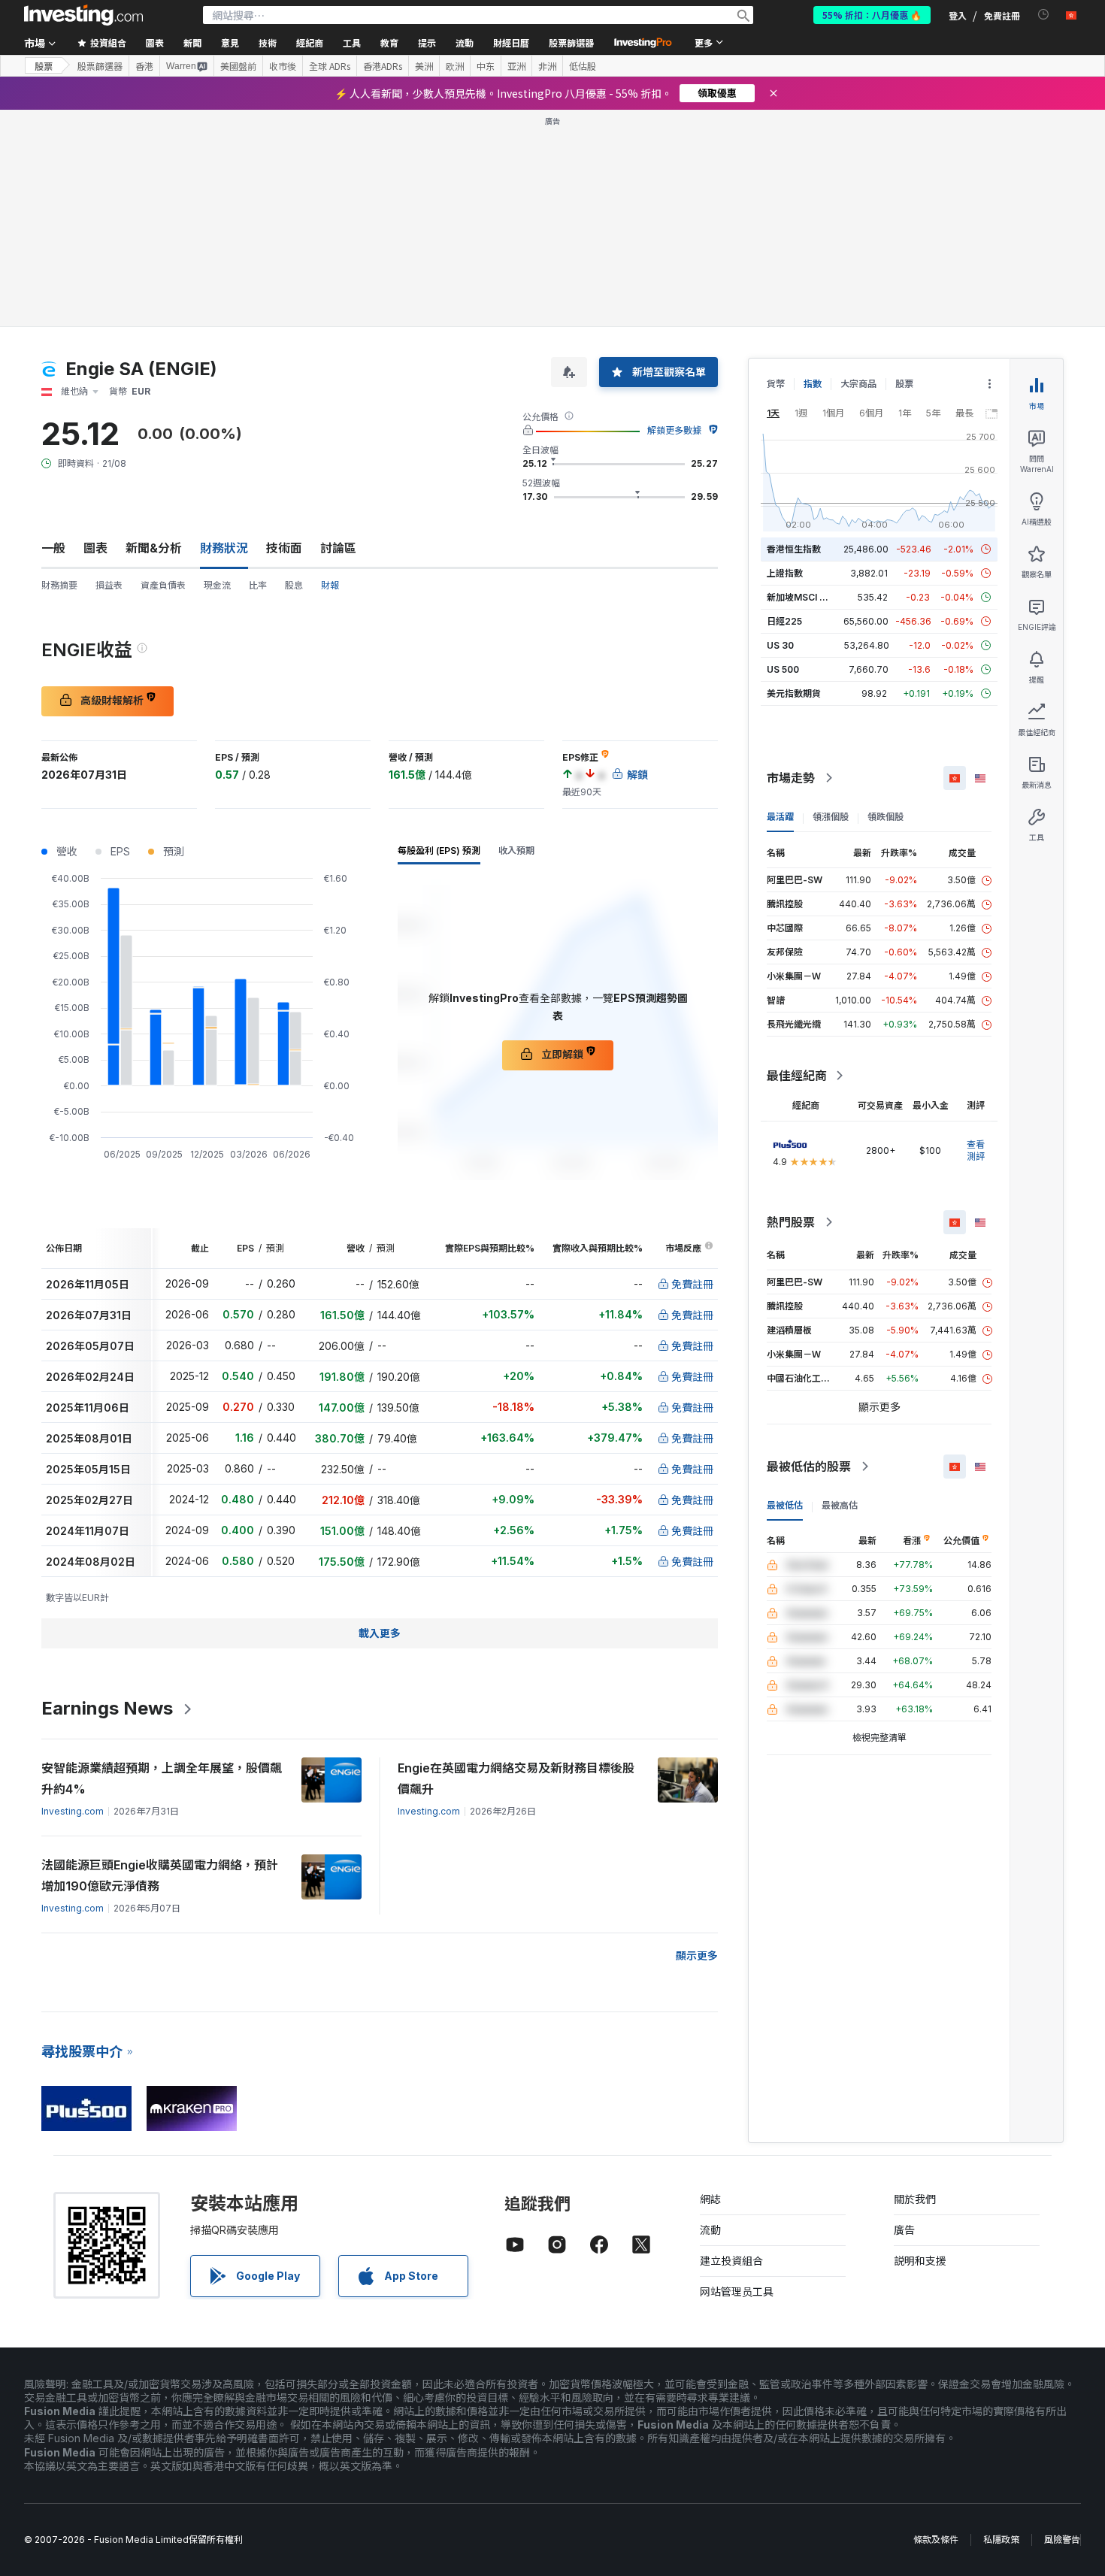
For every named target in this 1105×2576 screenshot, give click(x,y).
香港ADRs (383, 66)
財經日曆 (511, 42)
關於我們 (915, 2199)
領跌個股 (886, 817)
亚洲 (516, 66)
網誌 (710, 2199)
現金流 (217, 585)
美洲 (424, 66)
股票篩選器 (571, 42)
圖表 (95, 548)
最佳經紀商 (797, 1076)
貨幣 (776, 384)
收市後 (283, 66)
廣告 (904, 2230)
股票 (44, 66)
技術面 (284, 548)
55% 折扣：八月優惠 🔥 (872, 15)
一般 (53, 548)
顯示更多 (697, 1955)
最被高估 (840, 1505)
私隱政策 (1001, 2540)
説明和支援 (920, 2261)
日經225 (784, 621)
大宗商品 (858, 384)
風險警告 (1062, 2540)
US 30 (780, 645)
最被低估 (785, 1505)
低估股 (583, 66)
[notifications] (1044, 15)
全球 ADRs (330, 66)
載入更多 (380, 1633)
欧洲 (455, 66)
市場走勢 (791, 778)
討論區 (338, 548)
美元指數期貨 (794, 693)
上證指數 (785, 573)
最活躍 (780, 817)
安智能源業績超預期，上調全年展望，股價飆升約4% (162, 1778)
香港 (144, 66)
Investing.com (73, 1811)
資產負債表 (163, 585)
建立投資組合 (731, 2261)
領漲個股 (831, 817)
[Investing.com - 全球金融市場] (83, 15)
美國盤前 (238, 66)
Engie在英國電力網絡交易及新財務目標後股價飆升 (516, 1778)
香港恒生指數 (794, 549)
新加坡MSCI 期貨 (802, 597)
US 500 (783, 669)
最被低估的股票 (809, 1467)
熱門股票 (791, 1222)
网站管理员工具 (737, 2291)
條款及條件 (936, 2540)
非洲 (547, 66)
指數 (813, 384)
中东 (486, 66)
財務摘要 (59, 585)
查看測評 (976, 1150)
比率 (258, 585)
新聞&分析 (154, 548)
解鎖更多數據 (674, 430)
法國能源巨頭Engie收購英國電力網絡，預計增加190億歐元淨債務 (160, 1875)
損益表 (109, 585)
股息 (294, 585)
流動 (710, 2230)
